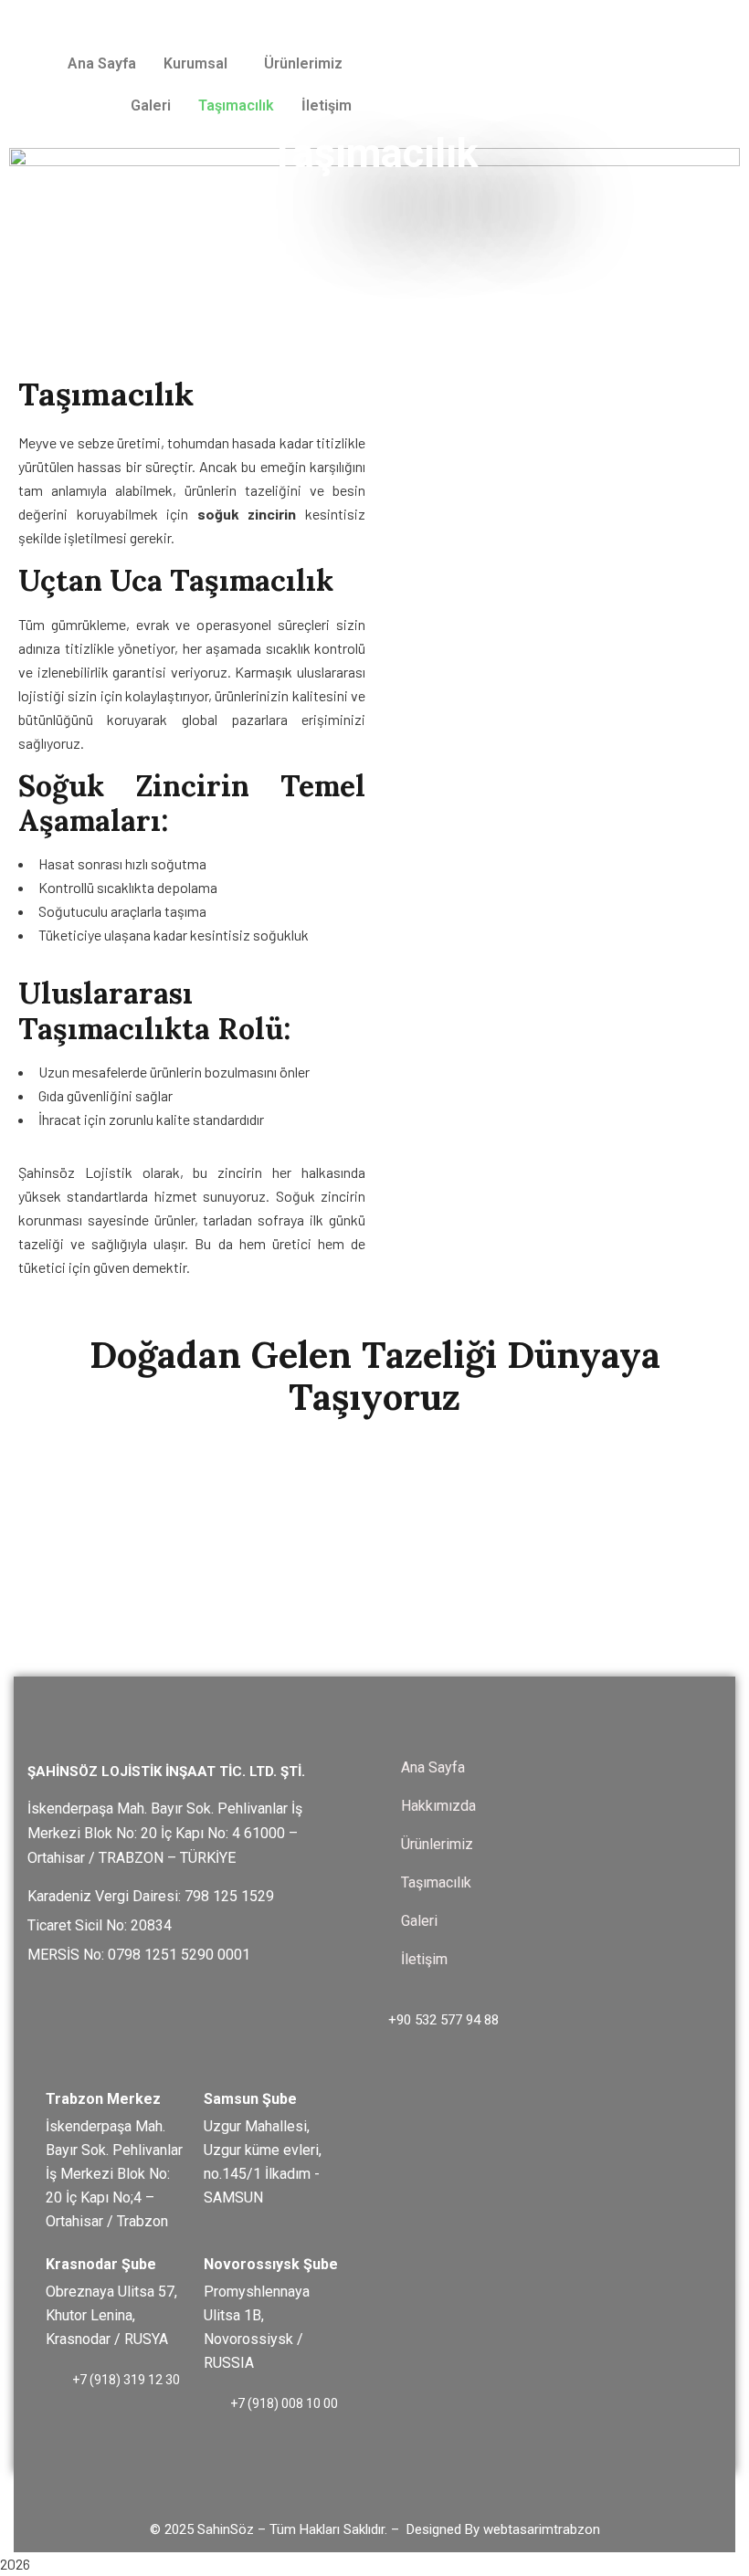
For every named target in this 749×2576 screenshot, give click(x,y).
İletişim (327, 105)
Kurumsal (195, 63)
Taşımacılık (236, 105)
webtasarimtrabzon (542, 2529)
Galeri (151, 105)
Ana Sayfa (102, 63)
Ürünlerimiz (303, 63)
